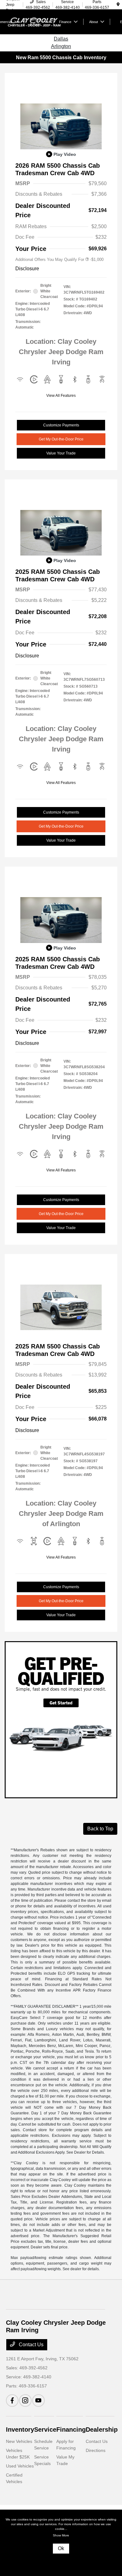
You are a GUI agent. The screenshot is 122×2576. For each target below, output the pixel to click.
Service (45, 2429)
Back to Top (100, 1829)
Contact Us (30, 2345)
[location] (118, 5)
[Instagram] (25, 2401)
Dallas (61, 39)
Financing (71, 2429)
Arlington (61, 46)
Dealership (102, 2429)
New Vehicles (19, 2441)
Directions (96, 2450)
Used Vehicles (20, 2466)
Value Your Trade (61, 453)
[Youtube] (38, 2401)
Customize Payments (61, 425)
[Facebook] (12, 2401)
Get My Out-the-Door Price (61, 439)
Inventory (20, 2429)
